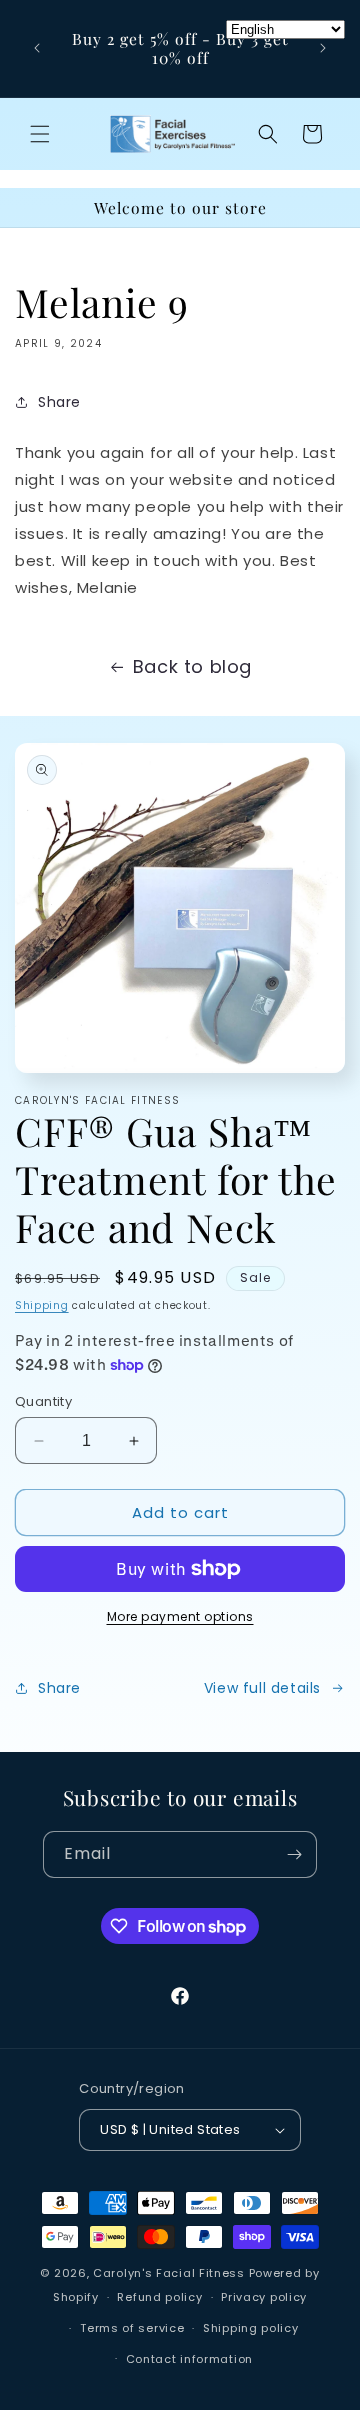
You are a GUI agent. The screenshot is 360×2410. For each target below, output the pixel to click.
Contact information (189, 2359)
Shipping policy (251, 2328)
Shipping (42, 1305)
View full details (262, 1688)
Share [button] (59, 402)
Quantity (43, 1401)
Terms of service (132, 2328)
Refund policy (159, 2297)
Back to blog (192, 666)
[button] (40, 134)
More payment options (180, 1616)
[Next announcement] (323, 48)
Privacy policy (264, 2297)
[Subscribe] (294, 1854)
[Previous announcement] (37, 48)
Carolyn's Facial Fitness (169, 2273)
